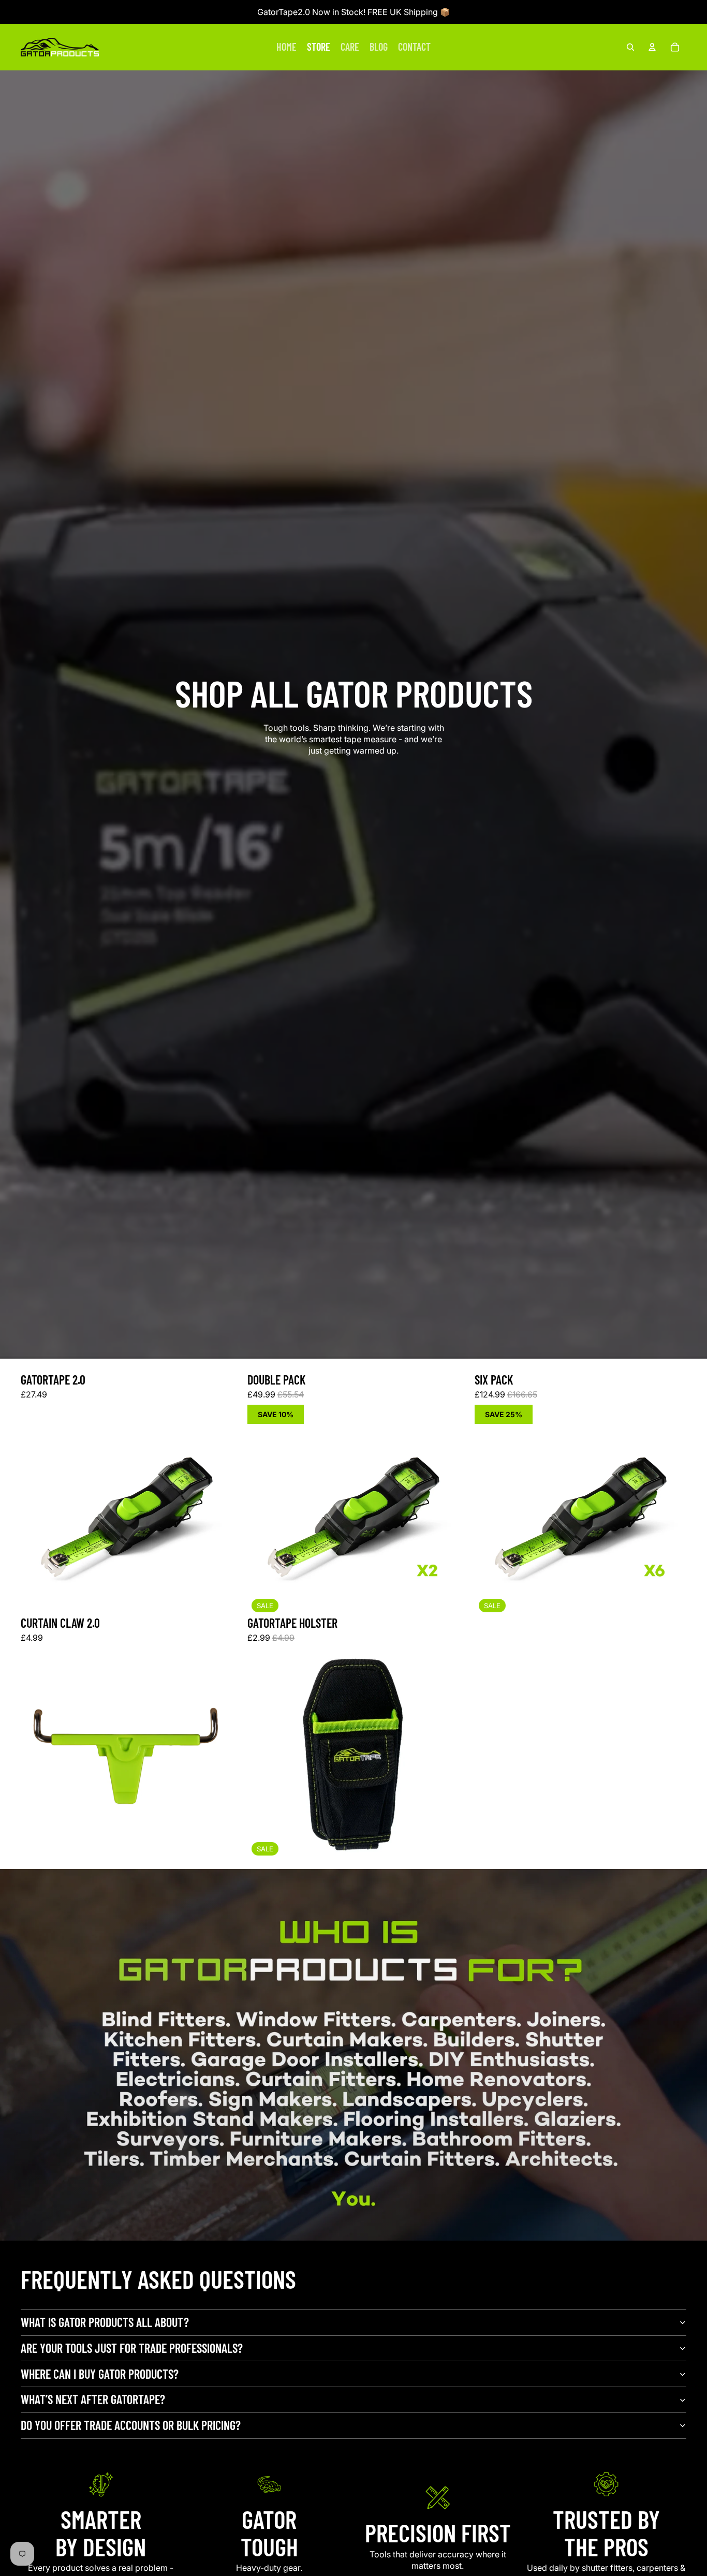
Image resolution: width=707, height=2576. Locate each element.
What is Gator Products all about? (105, 2322)
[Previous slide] (36, 1510)
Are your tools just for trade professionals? (132, 2348)
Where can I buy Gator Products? (100, 2374)
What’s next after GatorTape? (93, 2399)
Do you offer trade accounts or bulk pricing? (131, 2425)
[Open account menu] (652, 47)
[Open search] (630, 47)
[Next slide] (217, 1510)
